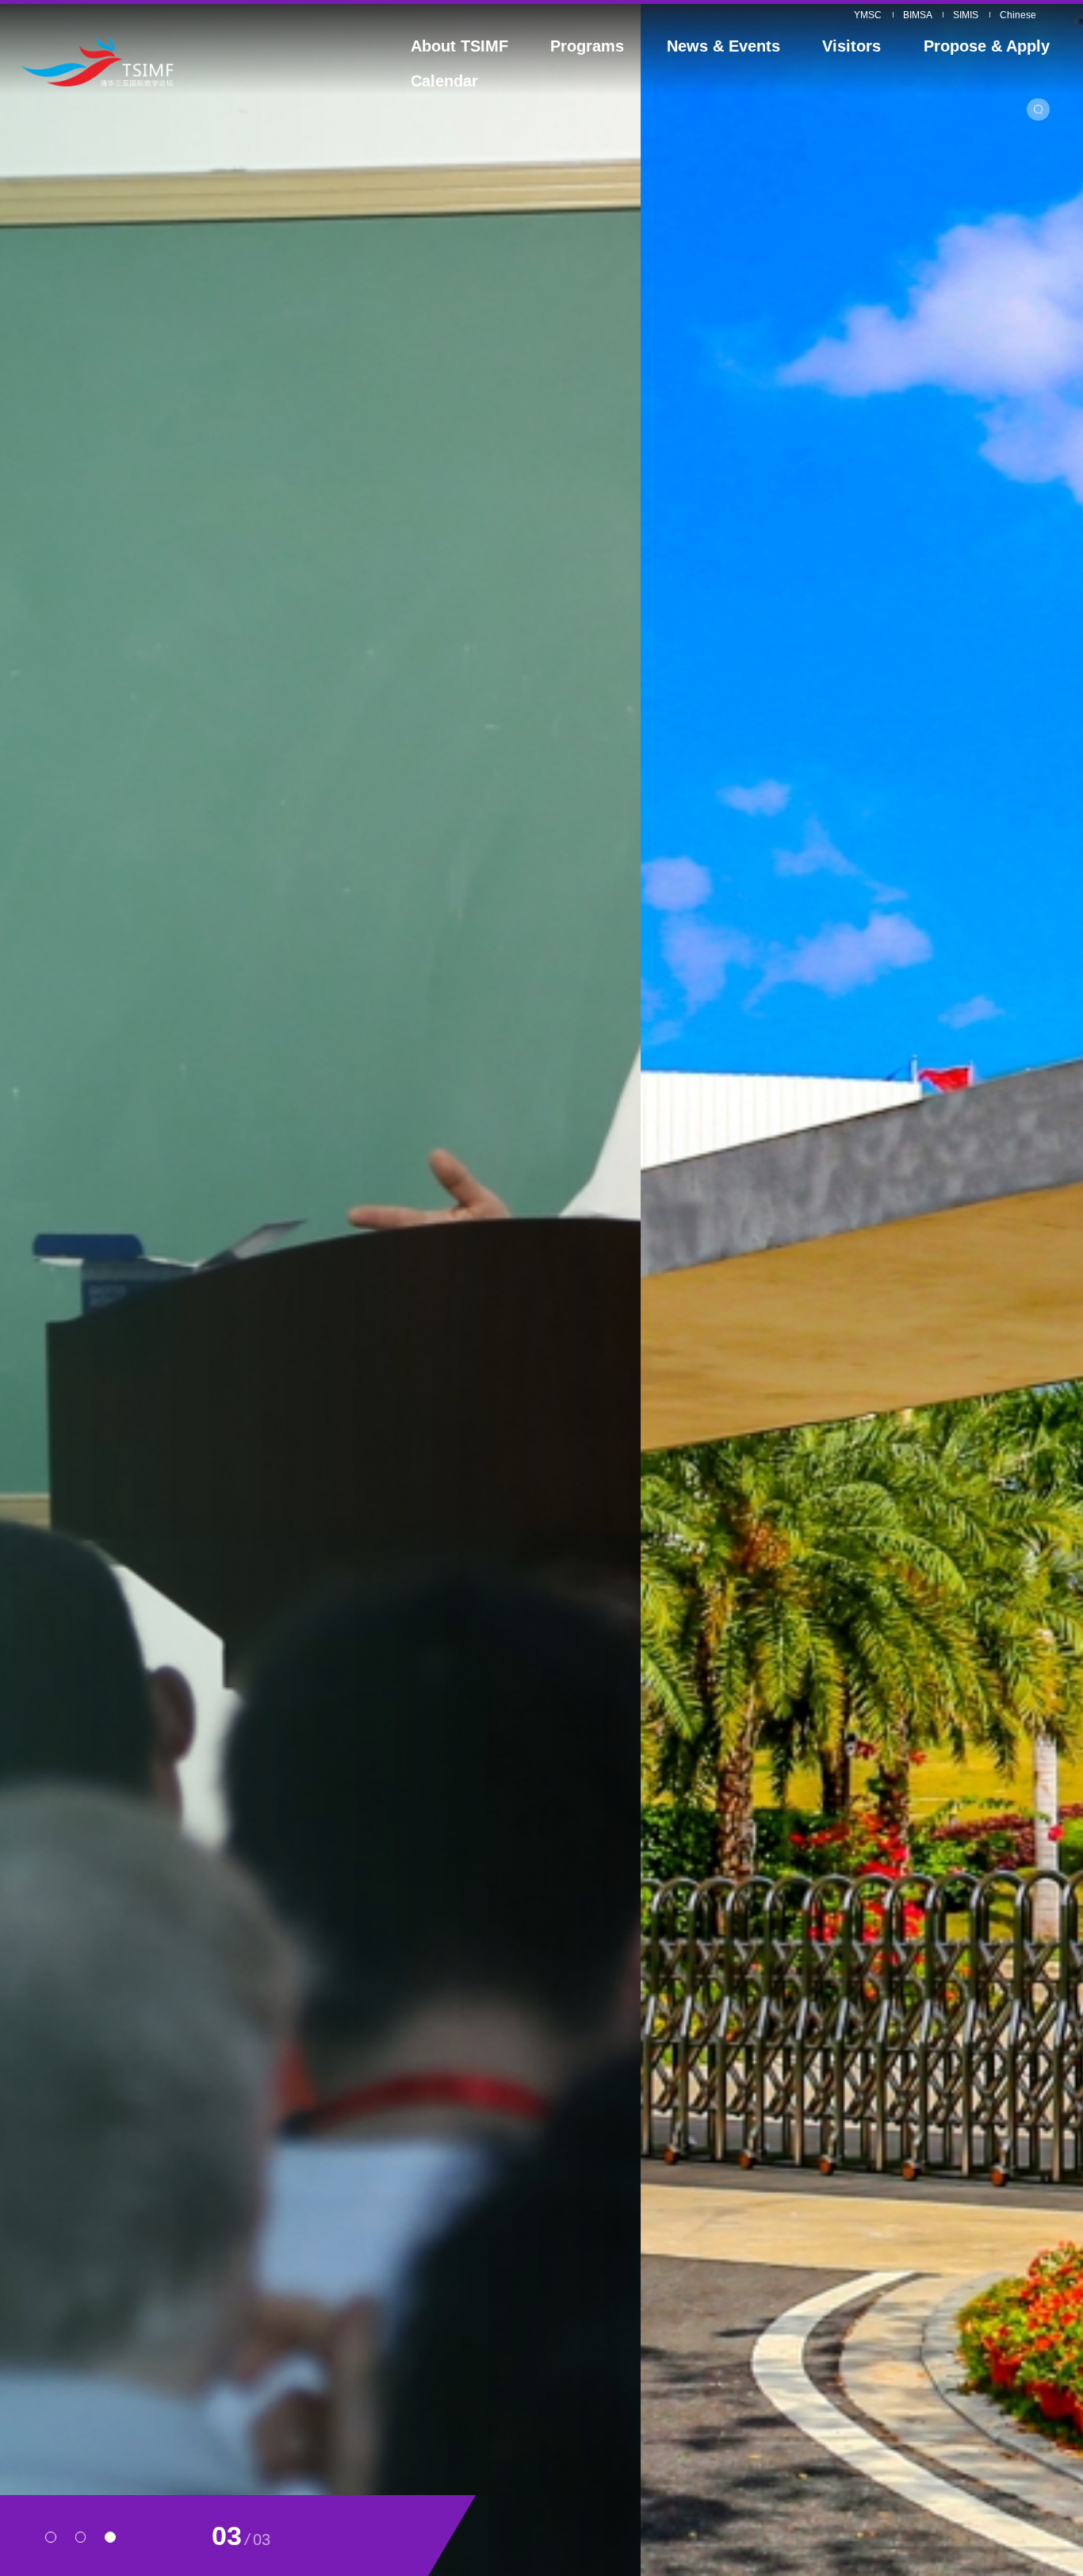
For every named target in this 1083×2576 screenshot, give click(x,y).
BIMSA (918, 15)
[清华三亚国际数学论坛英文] (154, 61)
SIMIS (966, 15)
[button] (51, 2537)
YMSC (868, 15)
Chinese (1018, 15)
